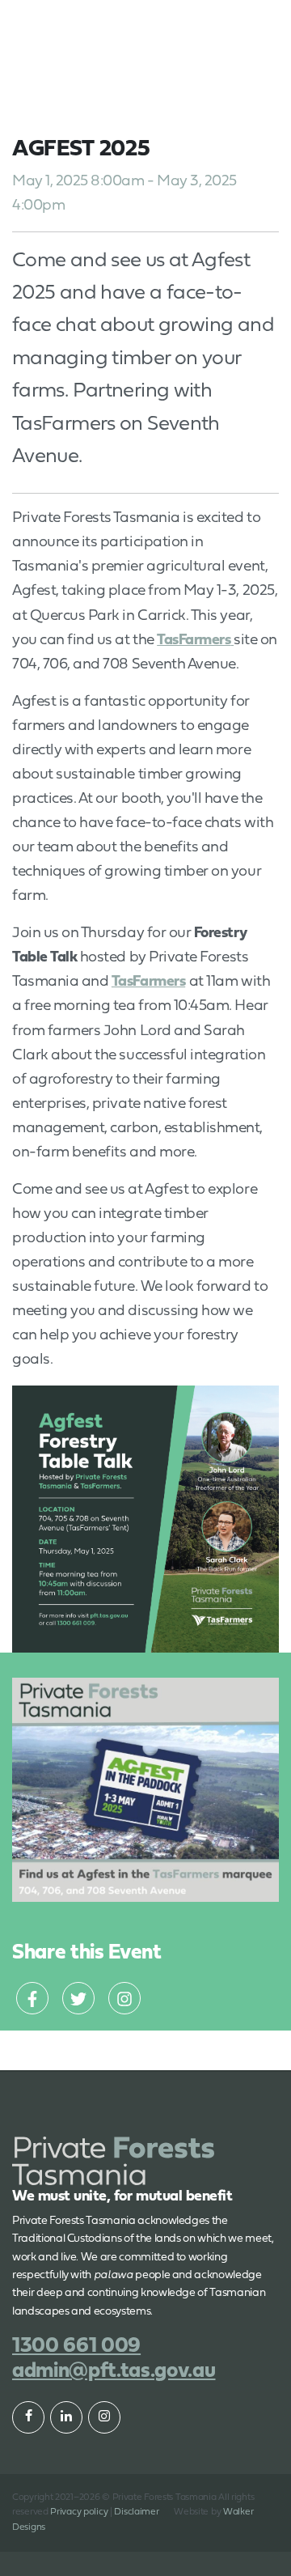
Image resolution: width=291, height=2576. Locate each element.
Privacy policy (79, 2512)
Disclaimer (136, 2512)
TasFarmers (148, 982)
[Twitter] (78, 1998)
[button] (240, 23)
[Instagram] (124, 1998)
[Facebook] (32, 1998)
